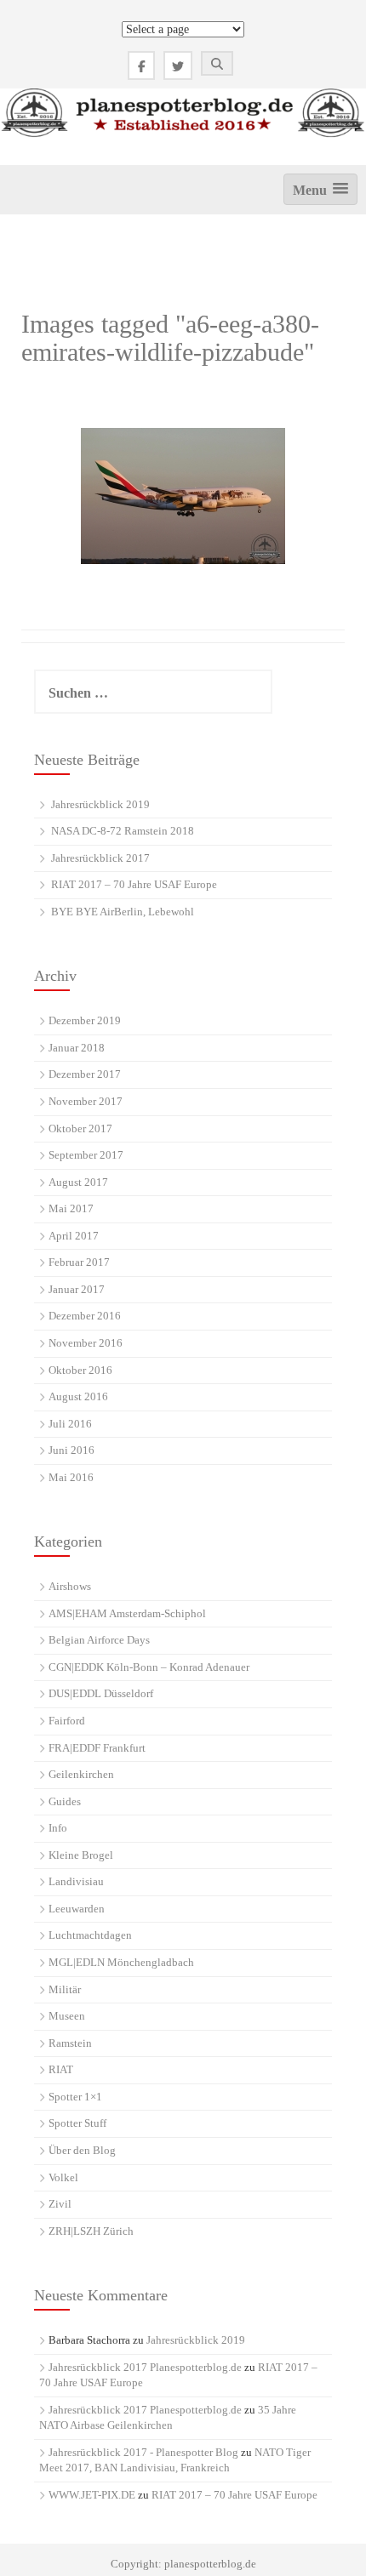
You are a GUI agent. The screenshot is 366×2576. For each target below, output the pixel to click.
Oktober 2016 (80, 1370)
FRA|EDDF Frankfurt (97, 1748)
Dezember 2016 (85, 1316)
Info (58, 1828)
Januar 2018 (77, 1048)
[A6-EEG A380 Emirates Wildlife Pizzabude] (183, 496)
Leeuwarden (77, 1909)
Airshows (70, 1586)
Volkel (63, 2177)
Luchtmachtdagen (90, 1935)
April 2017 (74, 1236)
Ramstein (70, 2043)
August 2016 (78, 1396)
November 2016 (86, 1343)
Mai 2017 (71, 1208)
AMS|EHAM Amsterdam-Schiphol (127, 1613)
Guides (65, 1801)
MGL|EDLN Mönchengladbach (121, 1962)
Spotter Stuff (77, 2123)
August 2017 (78, 1182)
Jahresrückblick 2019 (100, 804)
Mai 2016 (71, 1477)
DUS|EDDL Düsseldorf (101, 1693)
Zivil (60, 2204)
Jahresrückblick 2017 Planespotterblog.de (145, 2367)
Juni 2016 (71, 1450)
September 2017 (86, 1155)
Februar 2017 (79, 1262)
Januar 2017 (77, 1289)
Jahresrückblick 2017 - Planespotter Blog (143, 2452)
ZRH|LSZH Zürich (91, 2231)
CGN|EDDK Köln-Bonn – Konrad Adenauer (149, 1667)
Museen (67, 2016)
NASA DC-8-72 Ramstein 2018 (123, 831)
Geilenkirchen (81, 1774)
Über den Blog (82, 2150)
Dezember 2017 (85, 1074)
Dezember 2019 (85, 1020)
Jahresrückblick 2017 (100, 858)
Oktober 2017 (80, 1128)
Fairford (67, 1721)
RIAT (61, 2069)
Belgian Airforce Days (99, 1640)
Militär (65, 1989)
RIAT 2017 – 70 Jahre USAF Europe (134, 884)
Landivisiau (76, 1881)
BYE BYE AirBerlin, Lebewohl (123, 912)
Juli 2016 (70, 1424)
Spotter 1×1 (75, 2097)
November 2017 (86, 1101)
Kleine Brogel (81, 1855)
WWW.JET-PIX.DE (92, 2495)
